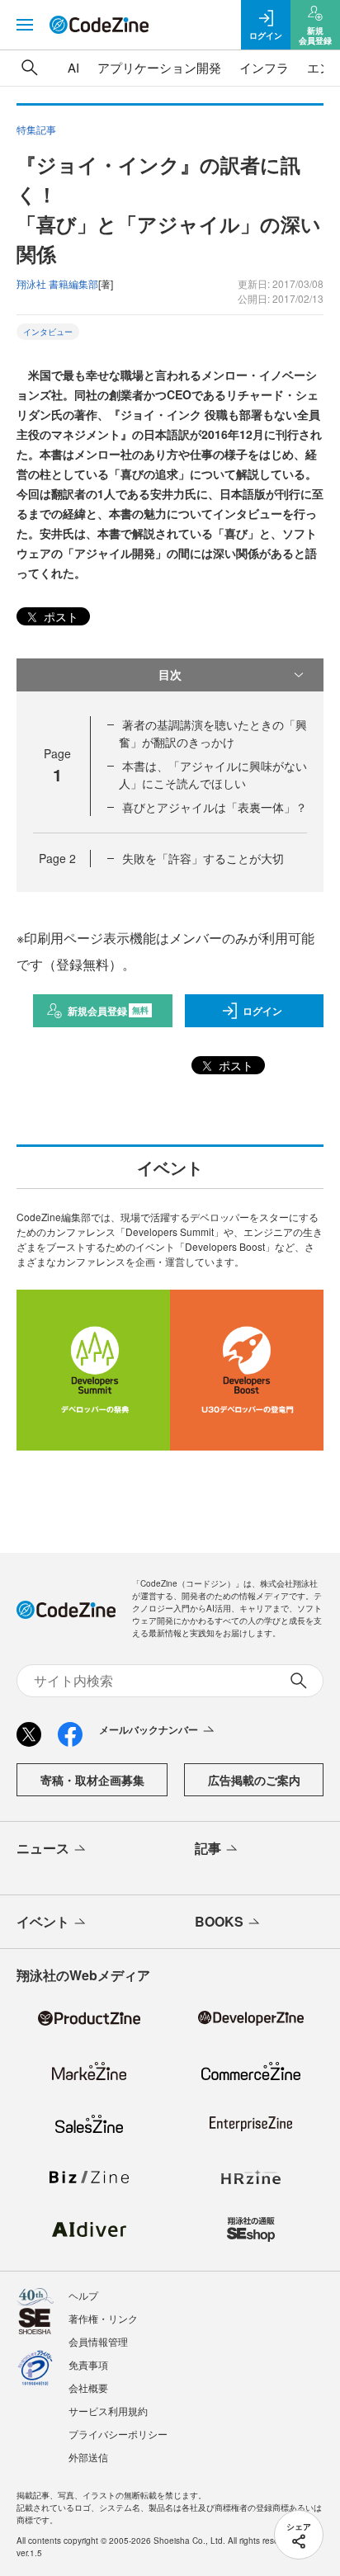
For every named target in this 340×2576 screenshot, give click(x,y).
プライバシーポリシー (118, 2434)
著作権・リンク (103, 2318)
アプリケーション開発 (159, 67)
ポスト (59, 616)
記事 (208, 1848)
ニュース (43, 1848)
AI (73, 67)
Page (57, 858)
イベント (43, 1921)
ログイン (262, 1011)
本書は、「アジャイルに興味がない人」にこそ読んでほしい (213, 774)
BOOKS (219, 1921)
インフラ (264, 67)
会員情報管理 (98, 2341)
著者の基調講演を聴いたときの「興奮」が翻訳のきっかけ (213, 733)
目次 (170, 674)
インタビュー (48, 332)
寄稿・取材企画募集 (92, 1780)
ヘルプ (83, 2295)
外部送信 (88, 2457)
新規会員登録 (109, 1011)
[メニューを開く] (25, 25)
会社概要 (88, 2387)
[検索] (30, 68)
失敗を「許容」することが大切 (203, 858)
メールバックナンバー (149, 1729)
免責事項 (88, 2364)
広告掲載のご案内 (254, 1780)
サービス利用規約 (108, 2411)
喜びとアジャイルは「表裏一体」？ (215, 807)
